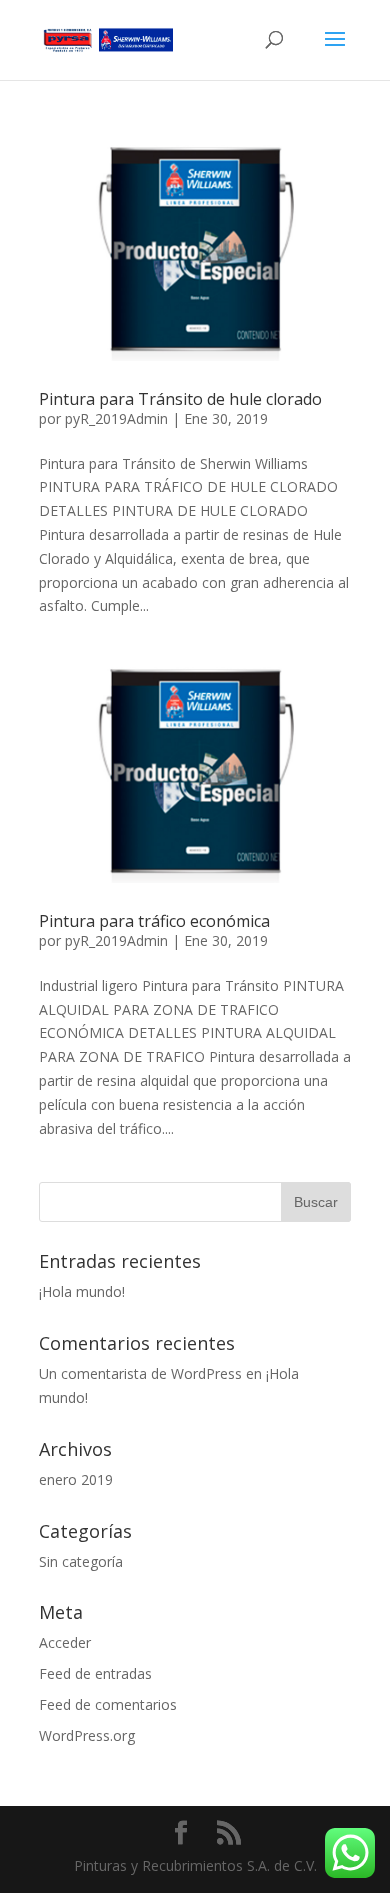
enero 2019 (76, 1479)
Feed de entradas (95, 1673)
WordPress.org (87, 1735)
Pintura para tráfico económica (154, 921)
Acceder (65, 1642)
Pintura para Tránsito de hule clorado (180, 399)
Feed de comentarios (108, 1704)
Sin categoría (81, 1561)
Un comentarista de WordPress (140, 1373)
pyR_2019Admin (116, 418)
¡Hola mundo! (82, 1291)
